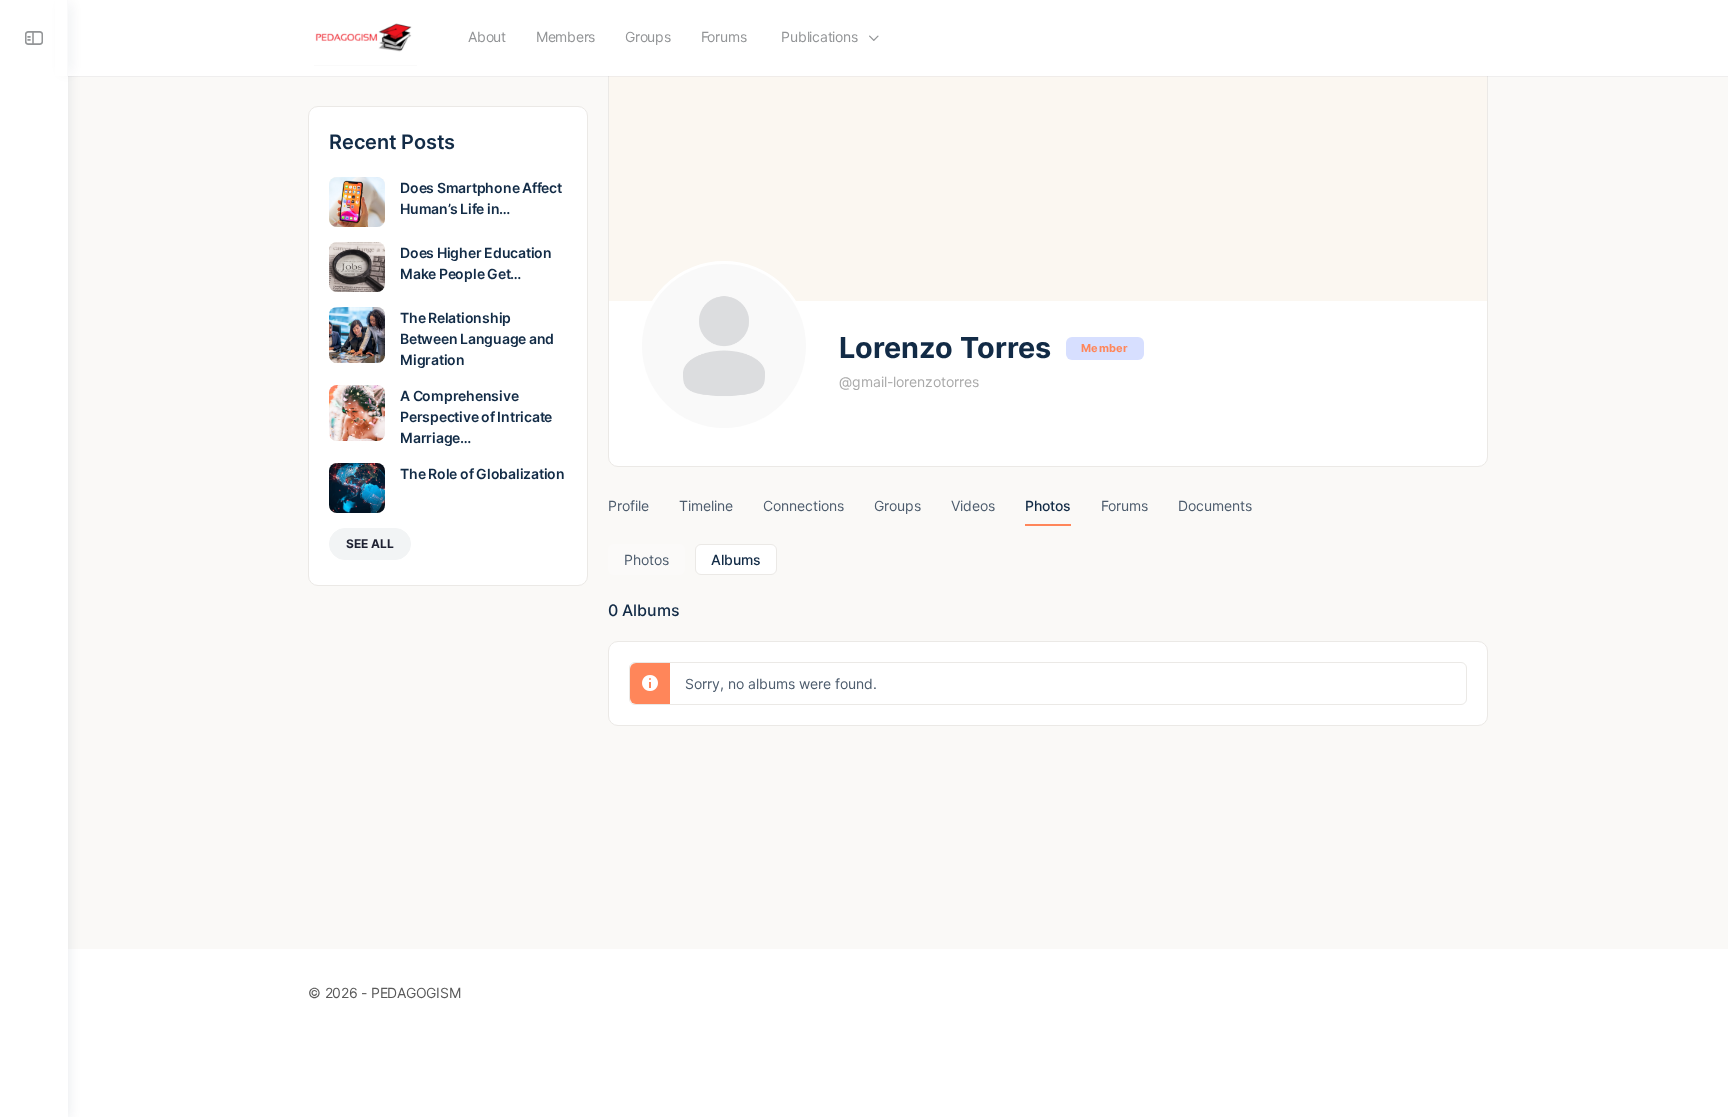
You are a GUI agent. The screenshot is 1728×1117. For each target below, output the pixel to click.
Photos (646, 559)
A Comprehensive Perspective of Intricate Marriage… (476, 416)
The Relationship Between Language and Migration (477, 338)
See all (370, 543)
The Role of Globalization (482, 473)
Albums (736, 559)
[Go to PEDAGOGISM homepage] (365, 36)
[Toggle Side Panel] (34, 38)
